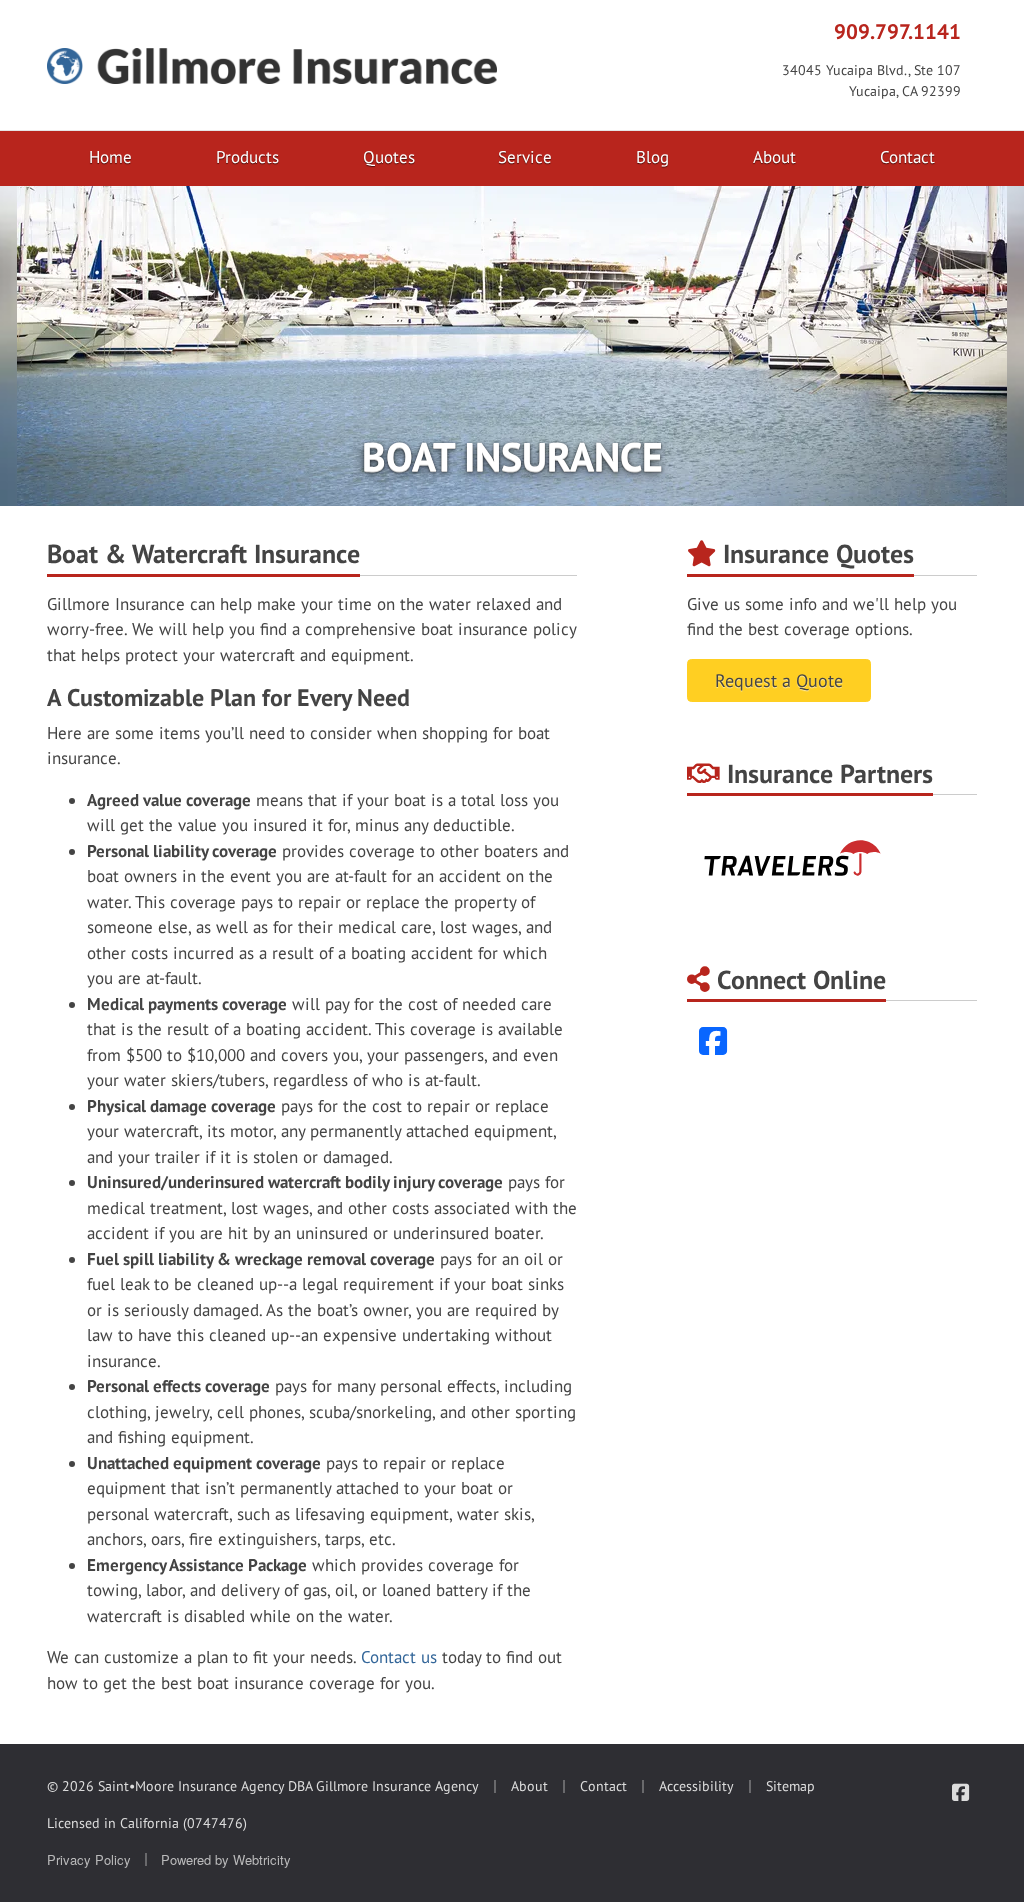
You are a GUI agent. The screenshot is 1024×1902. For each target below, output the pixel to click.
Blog (652, 157)
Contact (907, 157)
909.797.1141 (897, 31)
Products (247, 157)
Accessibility (696, 1786)
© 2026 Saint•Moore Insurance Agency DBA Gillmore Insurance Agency (263, 1786)
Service (525, 157)
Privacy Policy (89, 1859)
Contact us (399, 1657)
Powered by (226, 1859)
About (774, 157)
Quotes (389, 157)
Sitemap (790, 1786)
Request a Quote (779, 680)
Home (110, 157)
